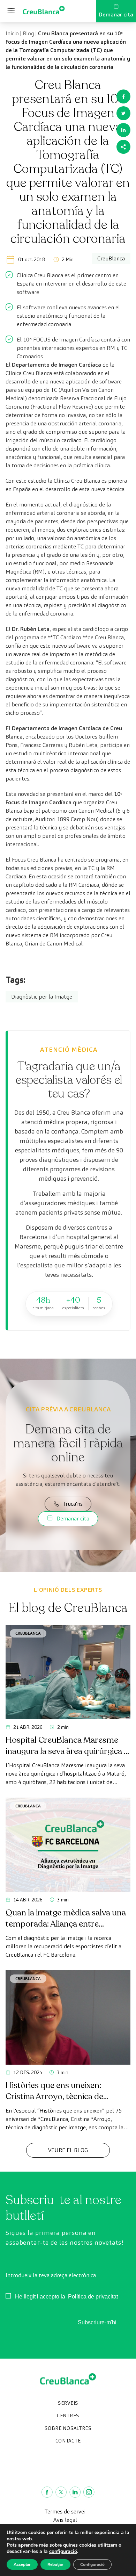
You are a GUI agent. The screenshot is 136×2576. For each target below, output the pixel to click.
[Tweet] (123, 113)
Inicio (12, 33)
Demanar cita (116, 15)
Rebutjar (55, 2564)
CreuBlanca (28, 1633)
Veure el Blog (68, 2150)
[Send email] (123, 147)
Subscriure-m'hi (97, 2322)
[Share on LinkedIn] (123, 130)
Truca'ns (73, 1504)
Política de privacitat (93, 2297)
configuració (63, 2552)
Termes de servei (65, 2512)
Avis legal (65, 2520)
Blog (28, 33)
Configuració (92, 2564)
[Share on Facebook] (123, 96)
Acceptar (22, 2564)
